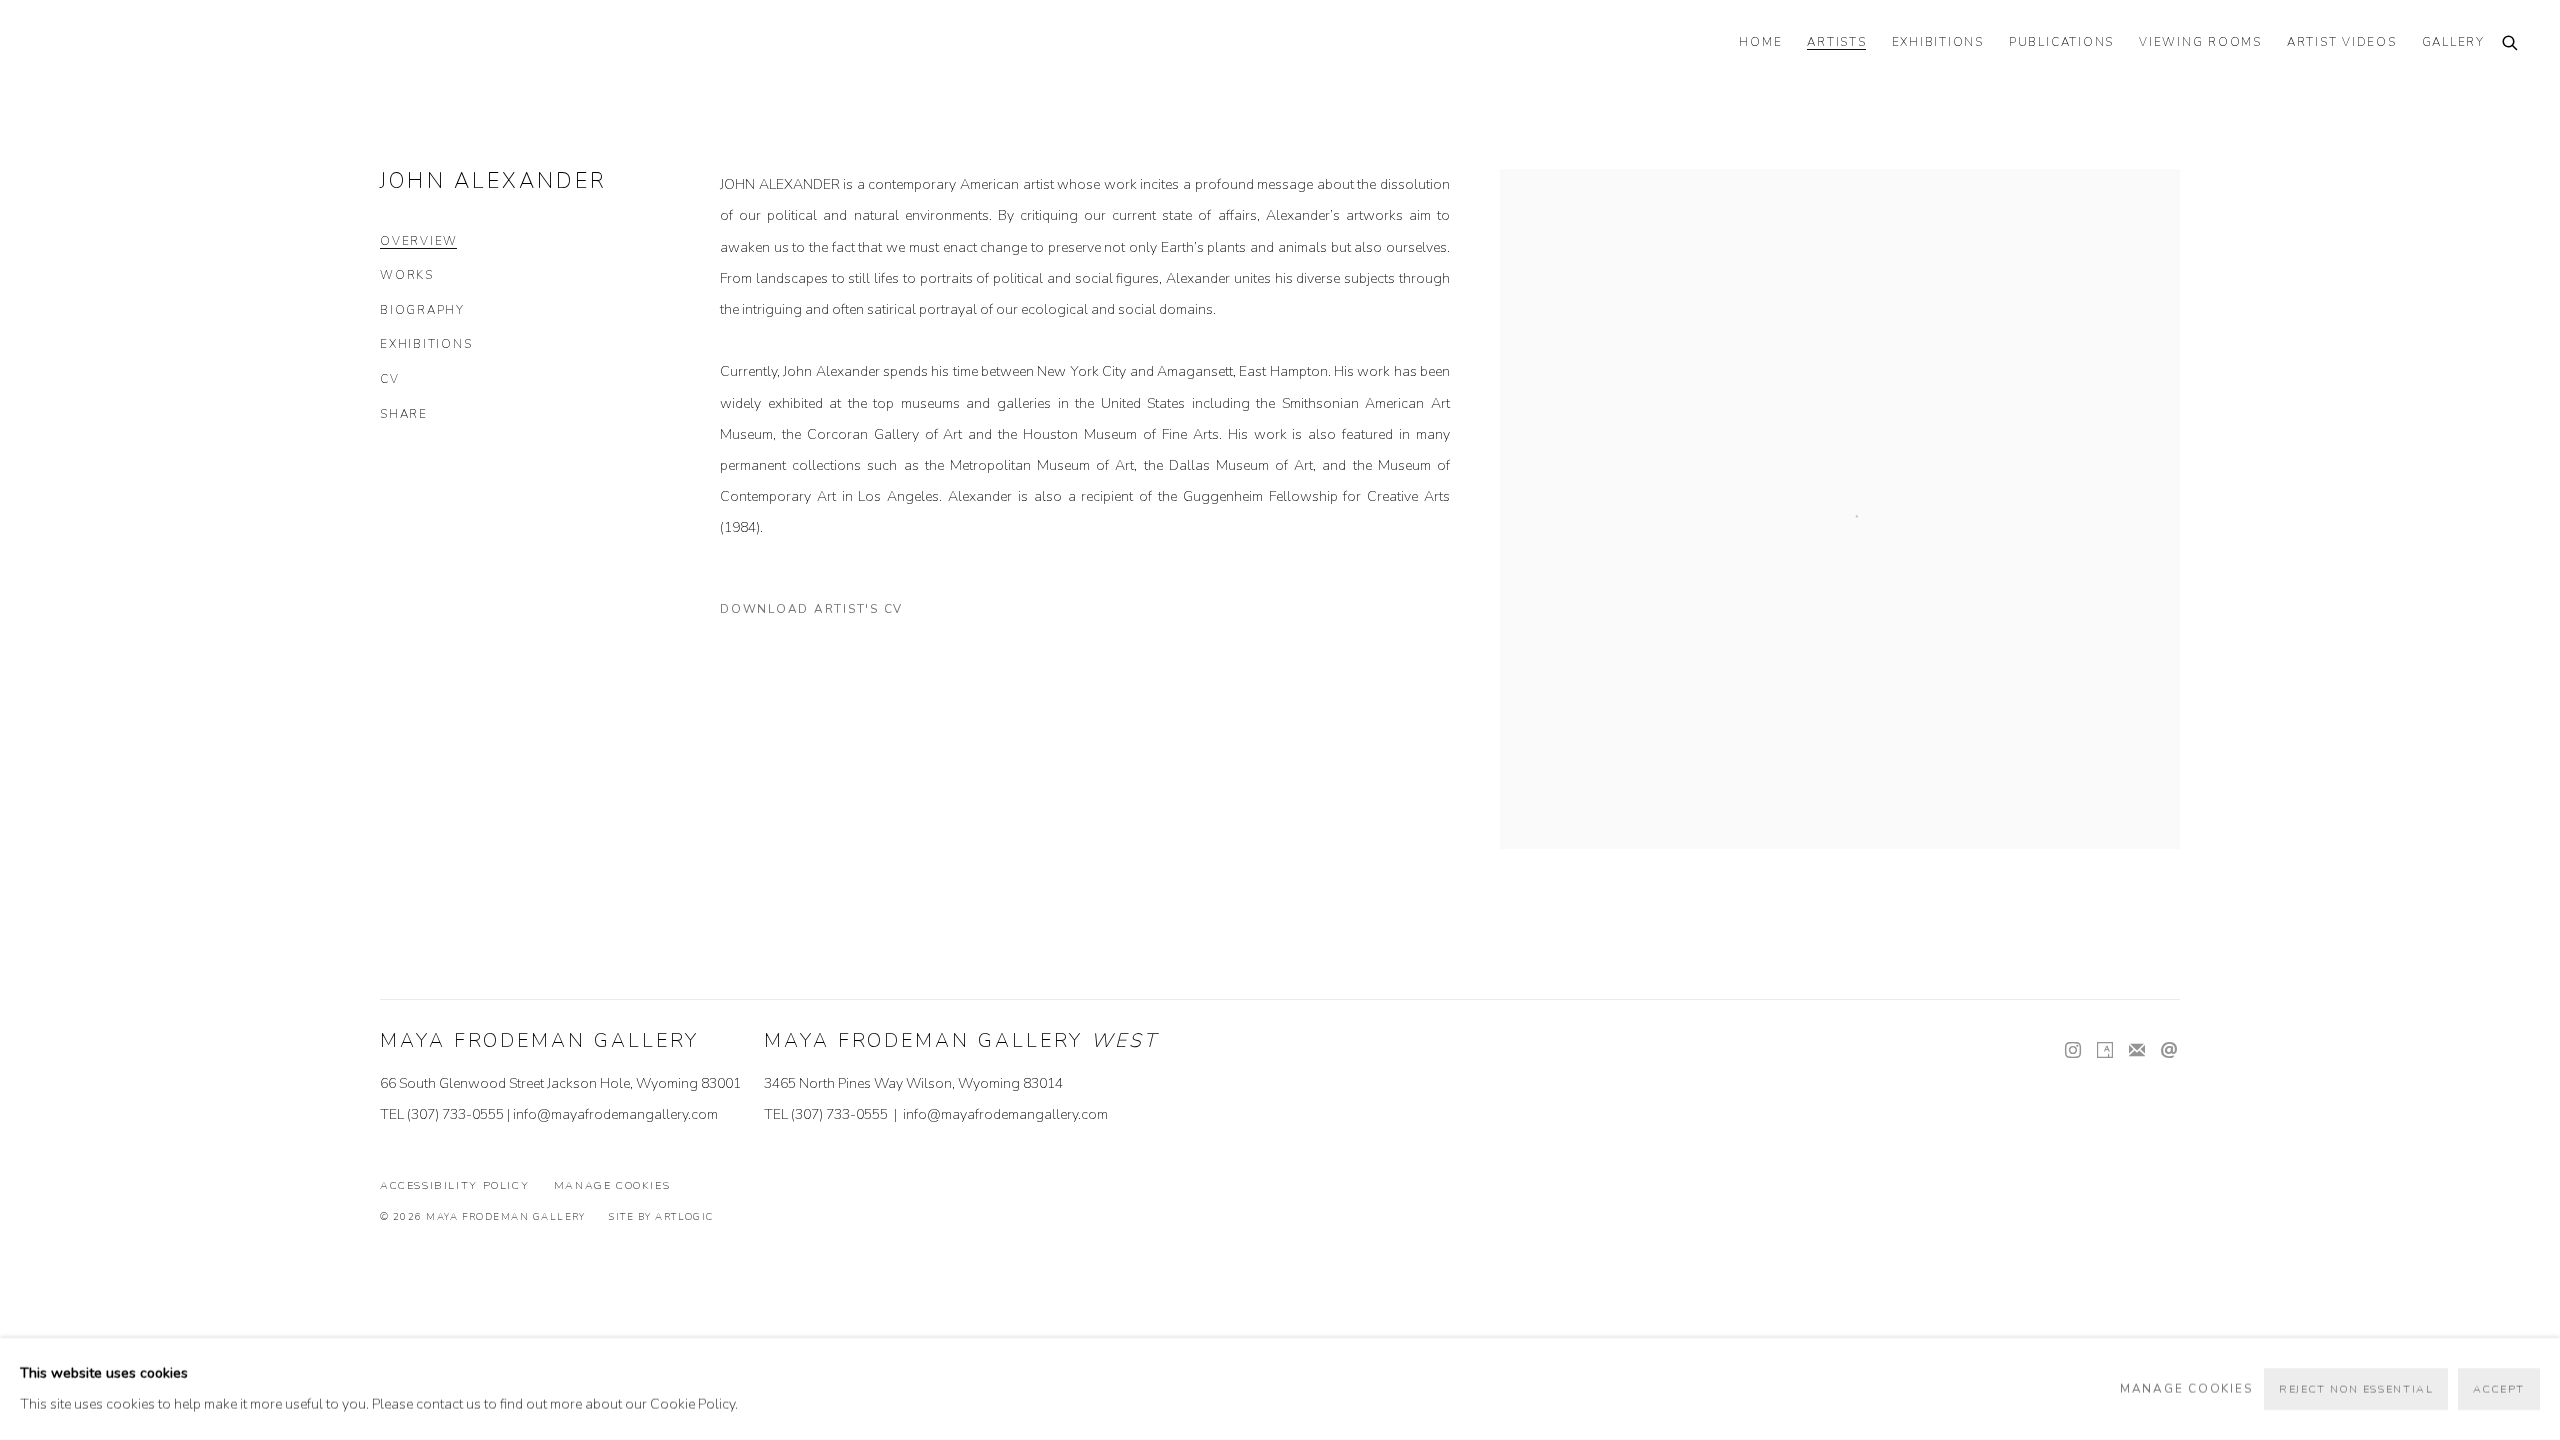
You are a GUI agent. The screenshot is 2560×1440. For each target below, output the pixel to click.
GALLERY (2453, 42)
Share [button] (404, 414)
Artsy (2105, 1051)
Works (407, 275)
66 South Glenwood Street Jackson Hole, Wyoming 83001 (560, 1083)
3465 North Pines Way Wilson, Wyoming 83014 (913, 1083)
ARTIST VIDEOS (2342, 42)
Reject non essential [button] (2356, 1389)
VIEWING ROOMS (2200, 42)
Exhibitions (426, 344)
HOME (1760, 42)
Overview (419, 241)
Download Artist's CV (824, 613)
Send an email (2169, 1051)
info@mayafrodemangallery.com (615, 1114)
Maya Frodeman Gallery (180, 45)
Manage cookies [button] (612, 1185)
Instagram (2073, 1051)
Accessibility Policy (454, 1185)
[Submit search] (2511, 44)
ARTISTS (1836, 42)
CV (390, 379)
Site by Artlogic (661, 1216)
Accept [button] (2499, 1389)
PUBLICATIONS (2061, 42)
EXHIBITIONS (1938, 42)
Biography (422, 310)
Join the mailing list (2137, 1051)
